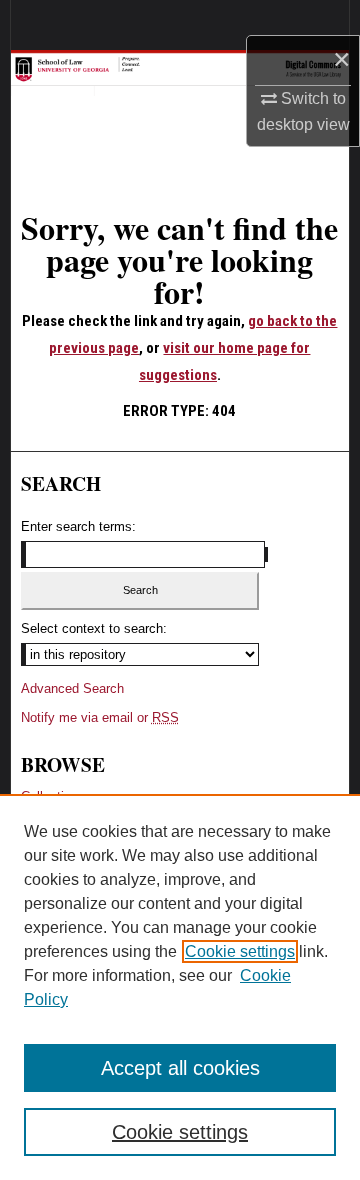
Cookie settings (240, 951)
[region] (180, 987)
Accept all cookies (180, 1068)
